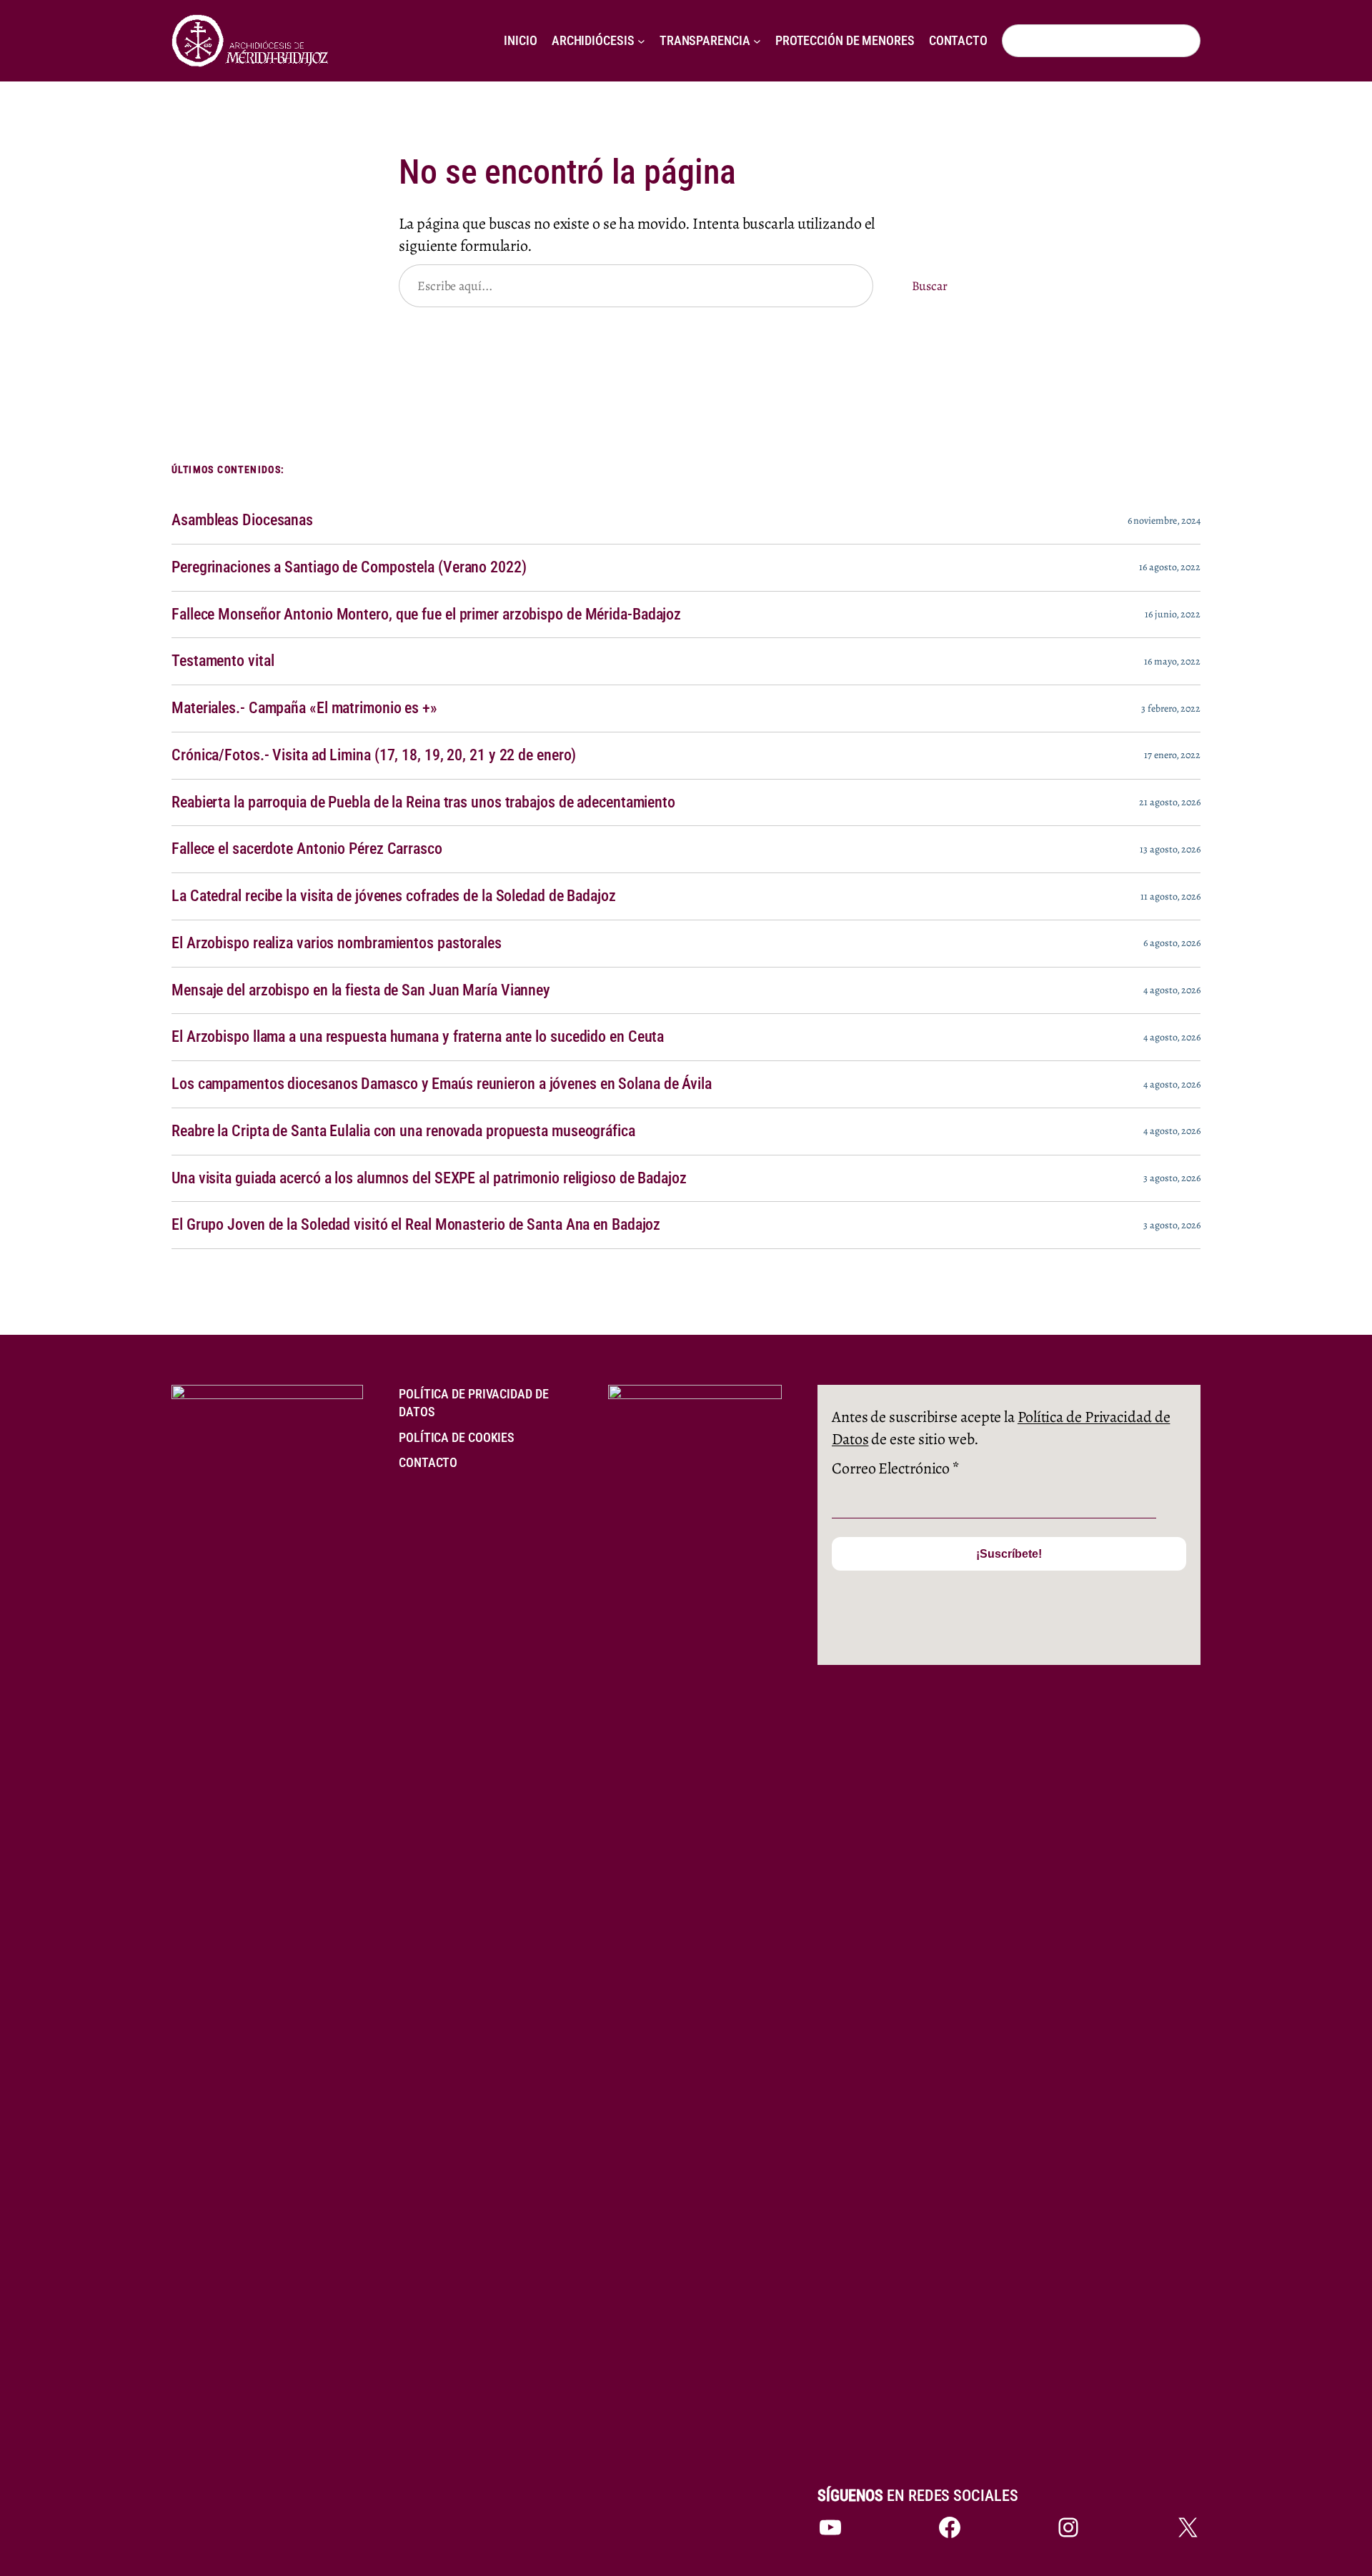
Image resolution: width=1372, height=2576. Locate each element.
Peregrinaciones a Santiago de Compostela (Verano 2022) (349, 567)
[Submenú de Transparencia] (757, 41)
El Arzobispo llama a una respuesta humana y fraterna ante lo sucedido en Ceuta (418, 1037)
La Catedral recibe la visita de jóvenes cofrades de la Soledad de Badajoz (394, 896)
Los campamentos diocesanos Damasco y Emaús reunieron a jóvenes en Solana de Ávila (442, 1084)
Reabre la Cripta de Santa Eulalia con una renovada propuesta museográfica (403, 1131)
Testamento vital (223, 661)
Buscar (930, 286)
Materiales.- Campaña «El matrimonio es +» (304, 708)
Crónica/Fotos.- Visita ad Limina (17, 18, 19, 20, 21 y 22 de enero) (374, 755)
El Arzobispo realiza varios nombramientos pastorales (337, 943)
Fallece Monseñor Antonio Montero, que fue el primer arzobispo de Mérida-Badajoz (426, 615)
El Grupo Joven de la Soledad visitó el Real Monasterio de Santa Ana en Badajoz (416, 1225)
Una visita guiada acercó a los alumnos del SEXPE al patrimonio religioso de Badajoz (429, 1178)
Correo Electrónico (895, 1468)
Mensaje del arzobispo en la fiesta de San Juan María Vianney (361, 990)
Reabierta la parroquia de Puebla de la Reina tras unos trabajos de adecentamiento (423, 802)
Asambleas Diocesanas (242, 520)
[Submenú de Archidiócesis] (641, 41)
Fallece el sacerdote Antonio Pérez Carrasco (307, 849)
